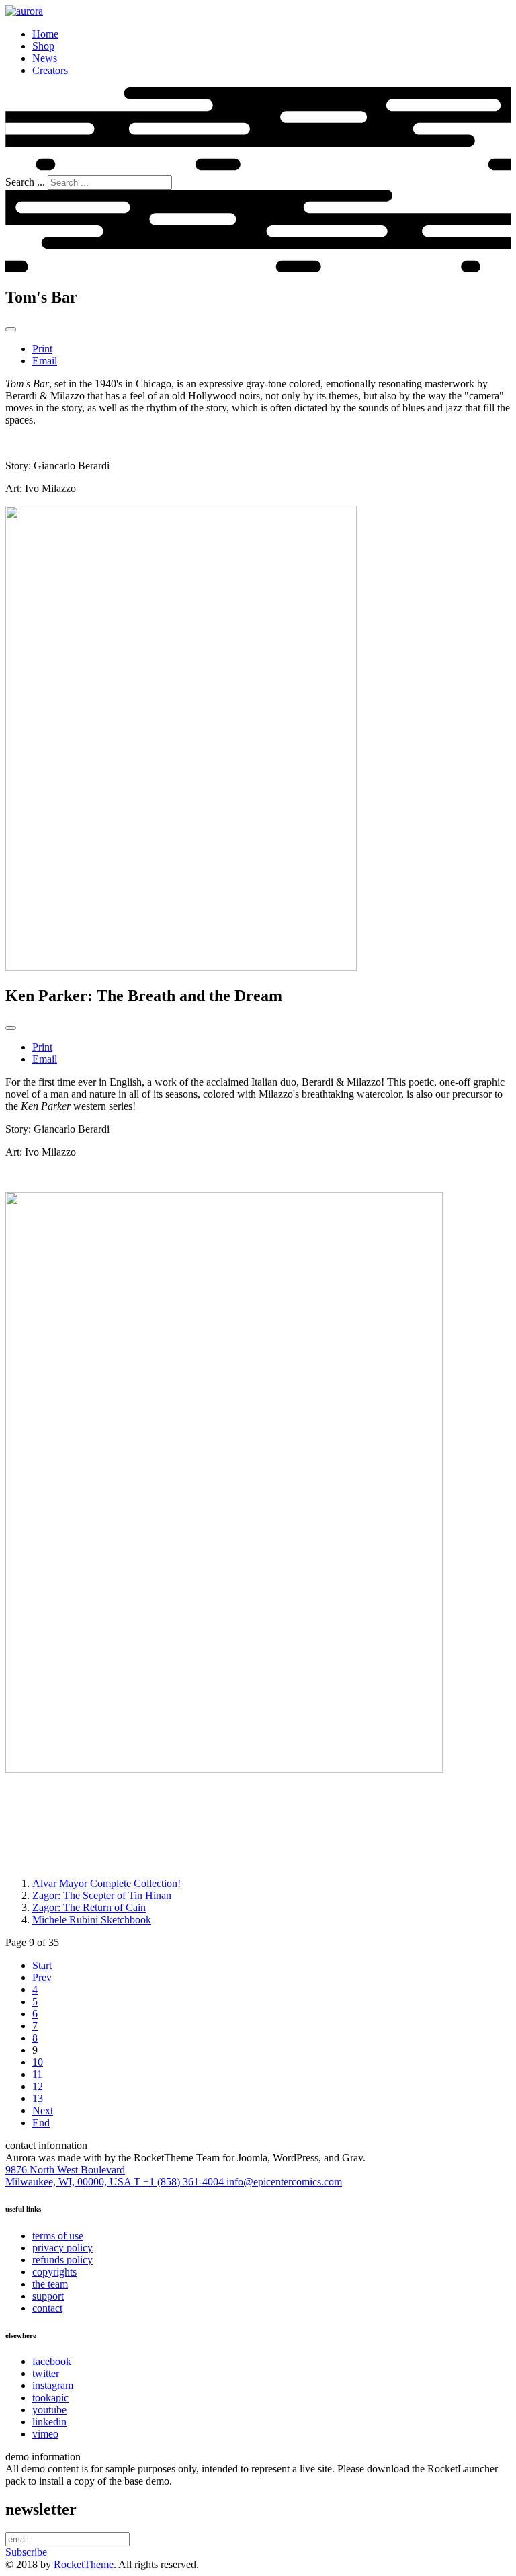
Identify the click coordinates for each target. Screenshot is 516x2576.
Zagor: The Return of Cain (89, 1907)
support (48, 2296)
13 (38, 2098)
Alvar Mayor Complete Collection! (106, 1883)
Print (42, 349)
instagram (53, 2385)
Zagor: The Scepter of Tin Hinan (102, 1895)
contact (47, 2308)
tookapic (50, 2398)
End (41, 2123)
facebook (52, 2361)
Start (42, 1965)
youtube (49, 2410)
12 (38, 2086)
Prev (42, 1977)
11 (37, 2074)
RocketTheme (84, 2564)
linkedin (49, 2422)
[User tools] (11, 329)
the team (50, 2284)
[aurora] (24, 11)
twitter (46, 2373)
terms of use (58, 2236)
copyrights (54, 2272)
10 (38, 2062)
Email (45, 361)
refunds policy (62, 2260)
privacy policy (62, 2248)
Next (43, 2110)
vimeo (45, 2434)
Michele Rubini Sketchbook (92, 1920)
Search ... (25, 182)
